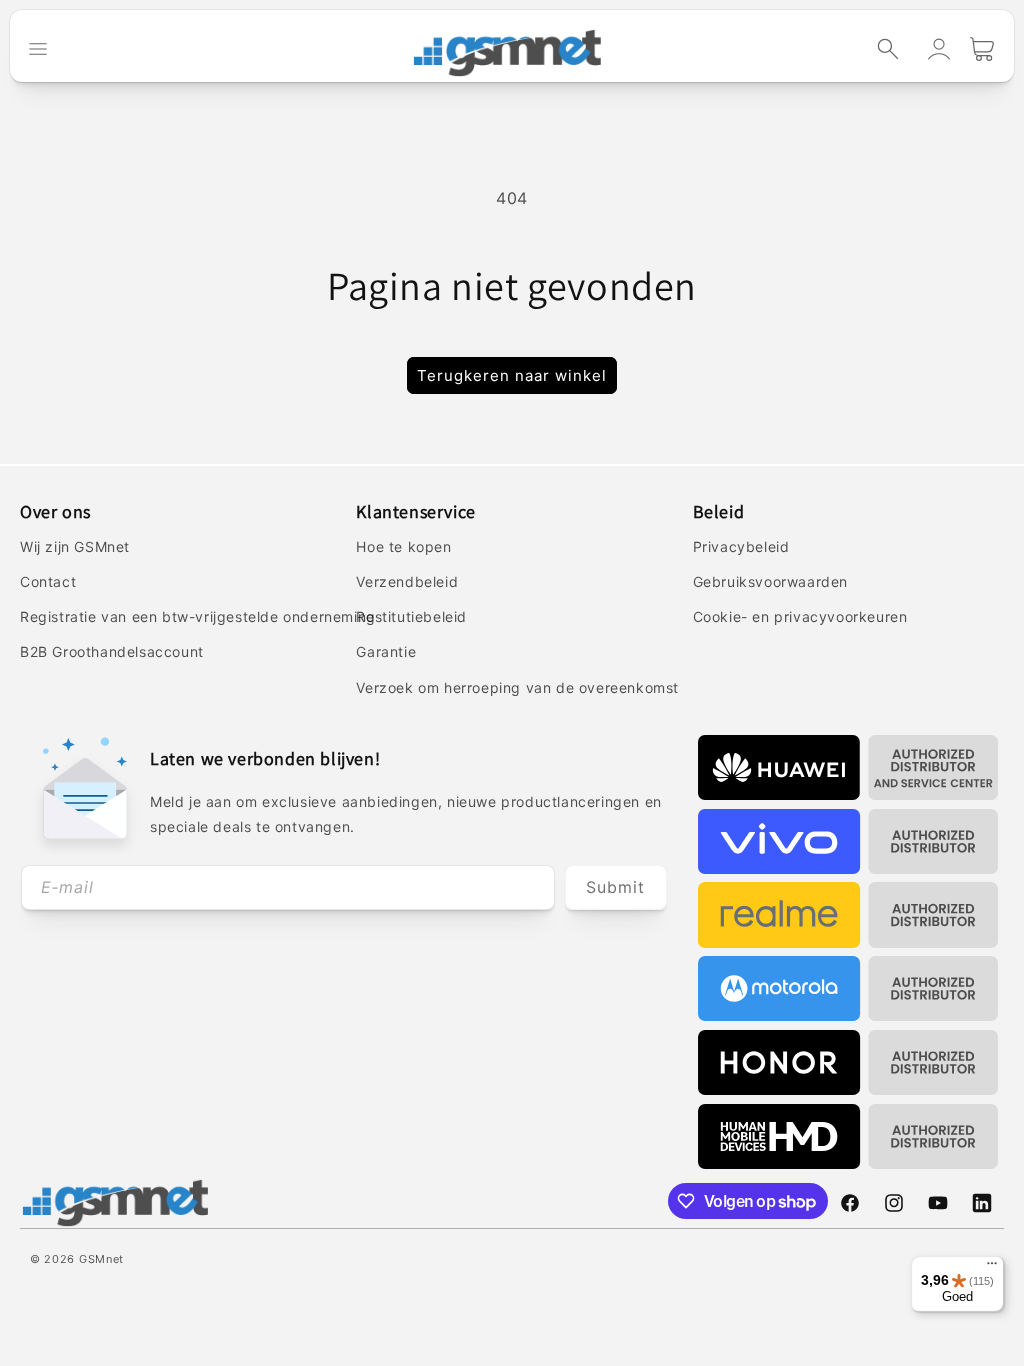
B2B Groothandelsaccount (112, 651)
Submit (615, 887)
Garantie (386, 651)
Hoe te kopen (403, 546)
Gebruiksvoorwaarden (770, 581)
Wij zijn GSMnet (75, 546)
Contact (48, 581)
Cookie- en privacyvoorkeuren (800, 616)
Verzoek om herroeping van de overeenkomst (517, 687)
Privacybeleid (741, 546)
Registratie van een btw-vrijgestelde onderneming (198, 616)
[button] (888, 49)
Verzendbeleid (407, 581)
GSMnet (101, 1259)
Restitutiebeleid (411, 616)
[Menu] (992, 1268)
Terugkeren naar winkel (512, 375)
